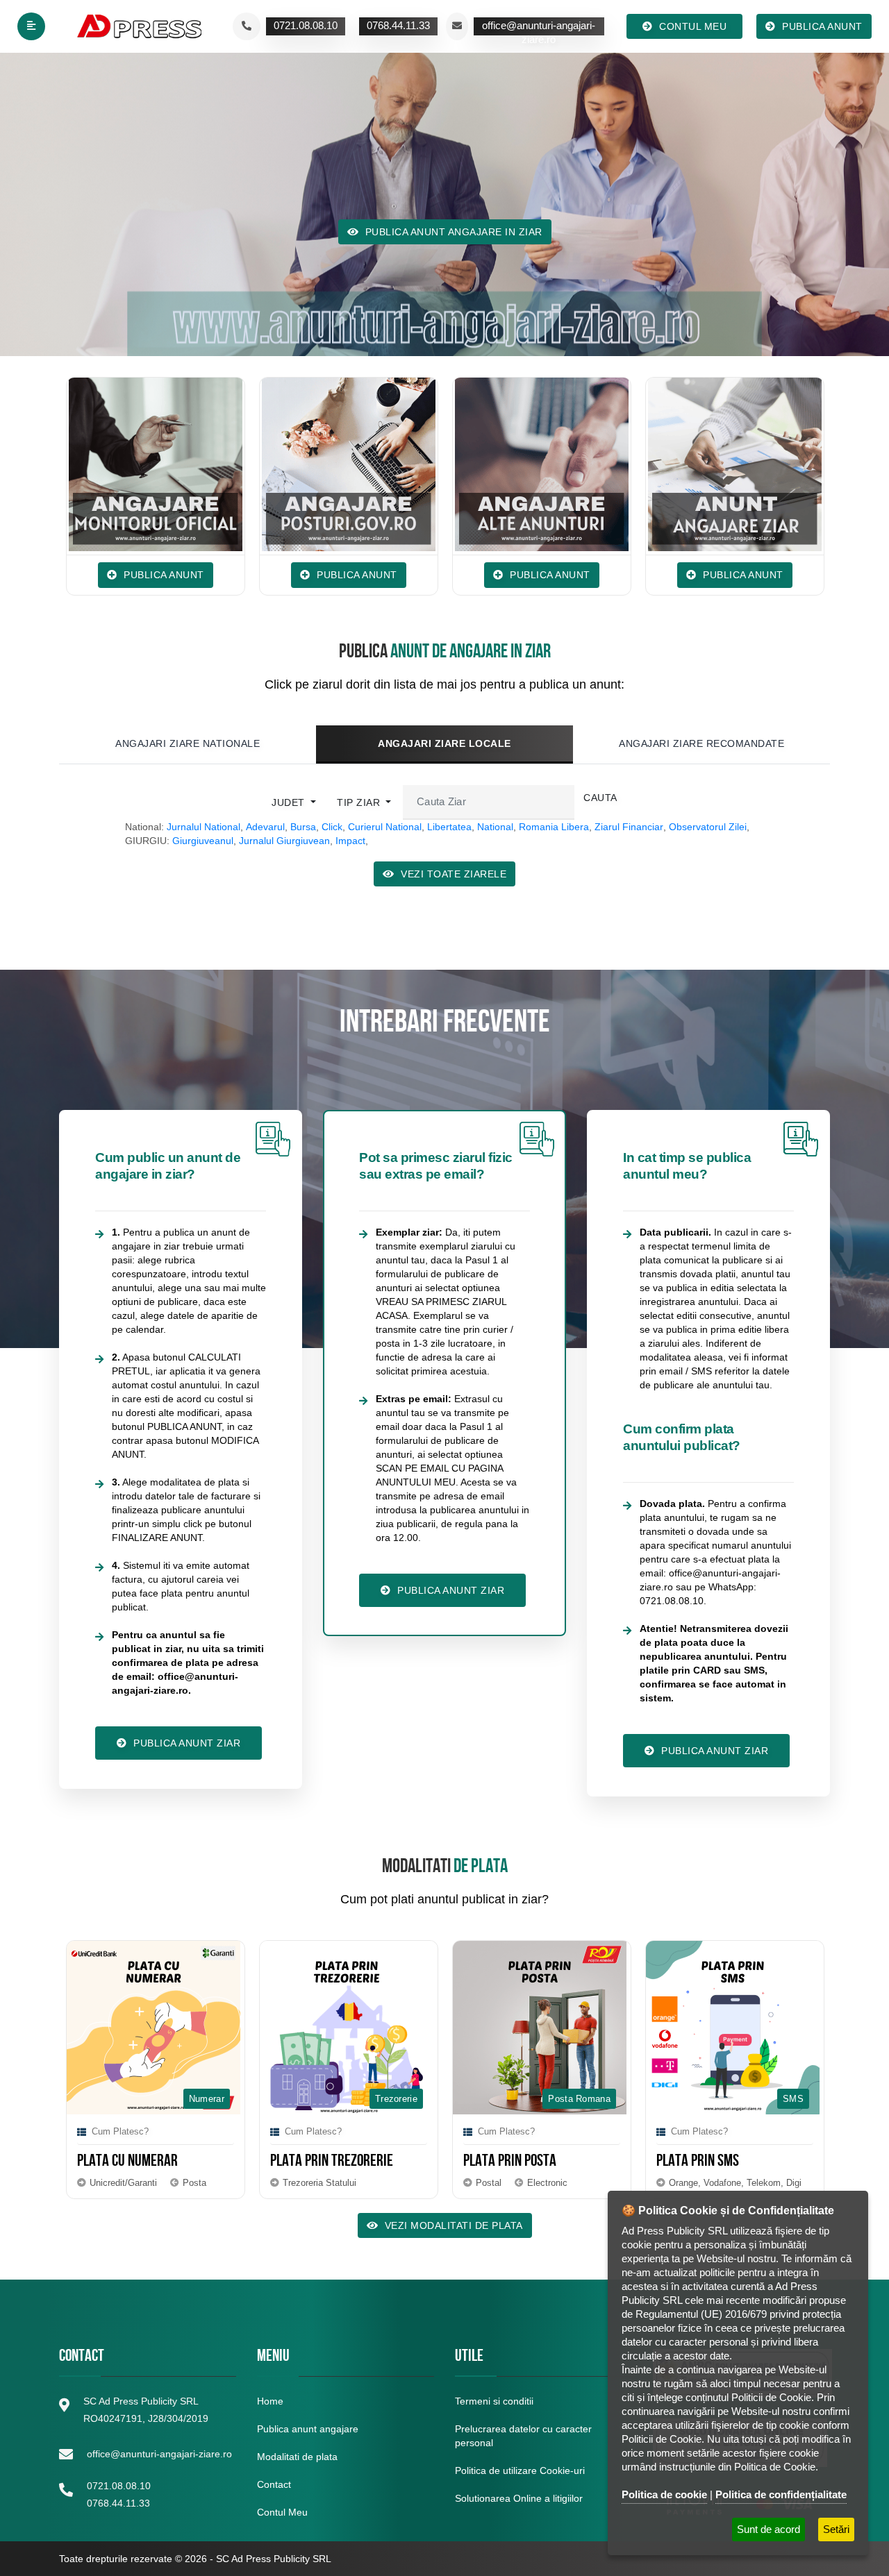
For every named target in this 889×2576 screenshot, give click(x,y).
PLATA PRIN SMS (511, 2162)
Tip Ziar (360, 802)
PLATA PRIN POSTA (323, 2162)
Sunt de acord (768, 2529)
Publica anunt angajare (308, 2429)
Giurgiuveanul (203, 841)
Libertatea (449, 827)
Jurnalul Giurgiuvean (284, 841)
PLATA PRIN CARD (707, 2162)
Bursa (303, 827)
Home (270, 2401)
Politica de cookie (664, 2494)
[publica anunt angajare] (349, 464)
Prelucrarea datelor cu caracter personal (523, 2436)
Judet (290, 802)
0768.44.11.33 (118, 2503)
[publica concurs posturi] (156, 464)
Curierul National (385, 827)
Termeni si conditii (494, 2401)
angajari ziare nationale (188, 743)
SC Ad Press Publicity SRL (274, 2559)
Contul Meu (282, 2512)
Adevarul (265, 827)
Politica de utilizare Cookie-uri (520, 2470)
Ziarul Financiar (629, 827)
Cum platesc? (126, 2131)
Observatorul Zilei (708, 827)
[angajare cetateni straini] (736, 464)
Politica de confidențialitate (781, 2494)
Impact (350, 841)
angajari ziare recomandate (701, 743)
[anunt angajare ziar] (542, 464)
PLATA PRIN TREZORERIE (145, 2162)
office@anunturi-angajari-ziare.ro (159, 2454)
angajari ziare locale (444, 743)
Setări (836, 2529)
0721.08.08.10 (119, 2486)
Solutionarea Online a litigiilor (519, 2498)
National (495, 827)
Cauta (600, 798)
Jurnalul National (203, 827)
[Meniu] (31, 26)
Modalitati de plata (297, 2457)
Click (332, 827)
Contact (274, 2484)
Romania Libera (554, 827)
